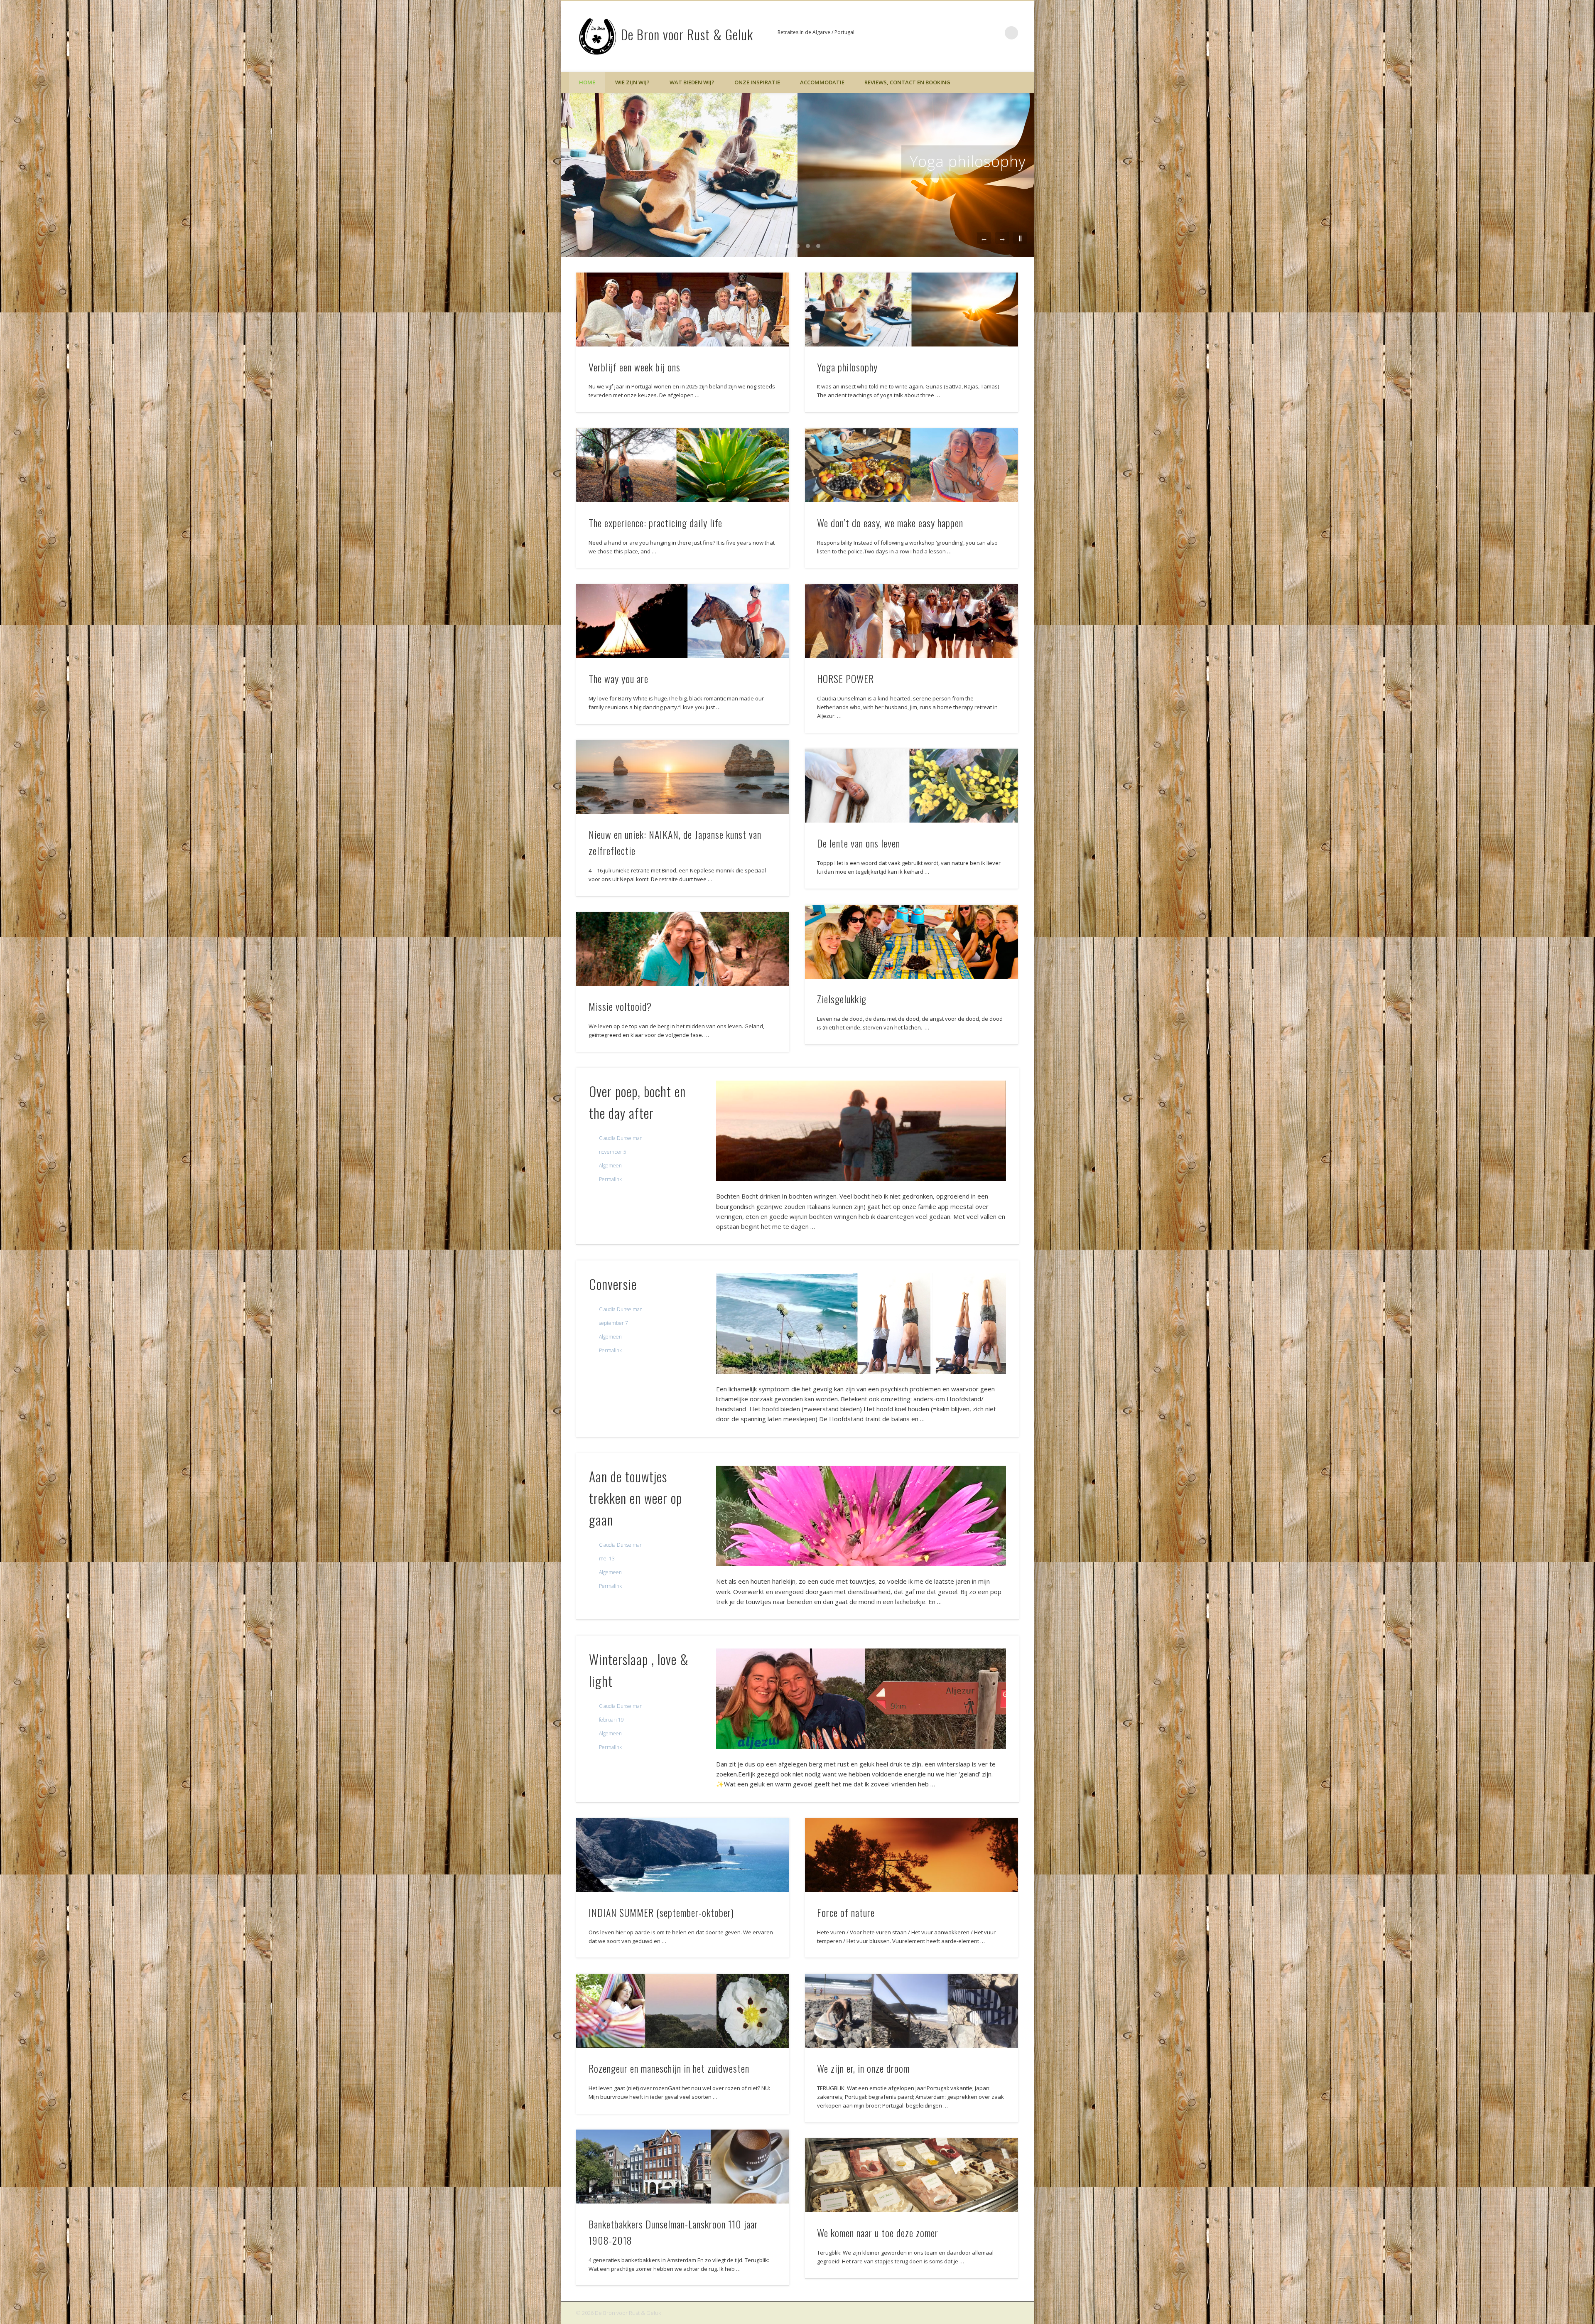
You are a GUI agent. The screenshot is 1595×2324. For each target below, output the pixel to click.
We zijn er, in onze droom (863, 2068)
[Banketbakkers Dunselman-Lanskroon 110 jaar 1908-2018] (683, 2167)
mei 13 (607, 1559)
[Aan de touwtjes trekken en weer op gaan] (861, 1516)
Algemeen (610, 1166)
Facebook (994, 33)
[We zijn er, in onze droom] (912, 2011)
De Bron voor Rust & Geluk (687, 34)
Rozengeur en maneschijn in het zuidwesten (669, 2068)
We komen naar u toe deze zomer (878, 2233)
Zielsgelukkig (842, 999)
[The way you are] (683, 621)
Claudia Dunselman (621, 1138)
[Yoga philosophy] (912, 310)
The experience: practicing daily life (900, 161)
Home (587, 82)
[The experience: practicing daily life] (683, 465)
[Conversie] (861, 1324)
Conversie (613, 1284)
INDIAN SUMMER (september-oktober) (661, 1912)
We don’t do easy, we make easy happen (890, 523)
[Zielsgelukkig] (912, 942)
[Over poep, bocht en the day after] (861, 1131)
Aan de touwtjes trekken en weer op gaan (636, 1498)
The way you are (618, 678)
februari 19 (611, 1720)
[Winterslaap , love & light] (861, 1699)
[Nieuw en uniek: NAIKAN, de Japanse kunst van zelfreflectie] (683, 777)
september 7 (613, 1323)
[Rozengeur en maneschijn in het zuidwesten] (683, 2011)
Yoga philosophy (847, 367)
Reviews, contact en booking (907, 82)
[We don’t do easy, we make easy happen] (912, 465)
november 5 (613, 1152)
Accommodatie (822, 82)
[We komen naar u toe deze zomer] (912, 2175)
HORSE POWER (845, 678)
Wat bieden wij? (692, 82)
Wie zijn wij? (632, 82)
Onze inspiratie (757, 82)
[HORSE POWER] (912, 621)
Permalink (610, 1179)
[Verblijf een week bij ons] (683, 310)
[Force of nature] (912, 1855)
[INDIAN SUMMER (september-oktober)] (683, 1855)
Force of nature (846, 1912)
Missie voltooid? (620, 1006)
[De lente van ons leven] (912, 786)
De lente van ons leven (859, 843)
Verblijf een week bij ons (634, 367)
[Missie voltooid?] (683, 949)
